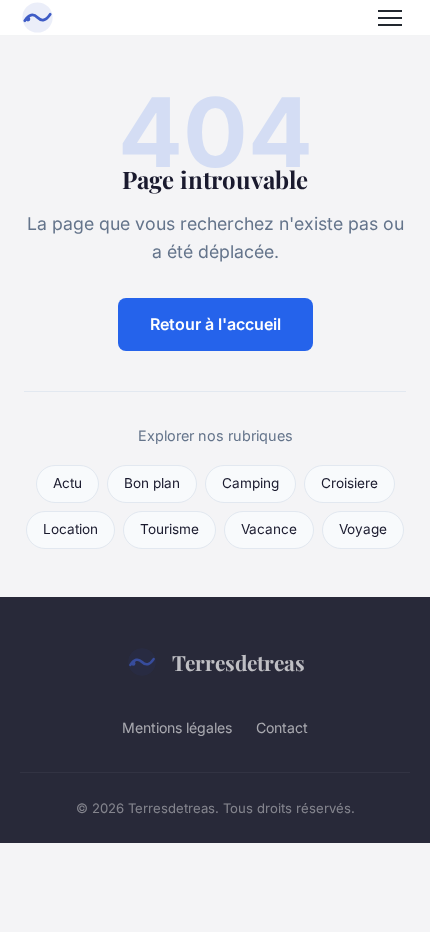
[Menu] (390, 18)
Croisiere (349, 483)
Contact (282, 727)
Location (70, 529)
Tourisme (169, 529)
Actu (67, 483)
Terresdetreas (238, 662)
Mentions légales (177, 727)
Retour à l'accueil (215, 324)
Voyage (363, 529)
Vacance (269, 529)
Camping (250, 483)
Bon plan (152, 483)
